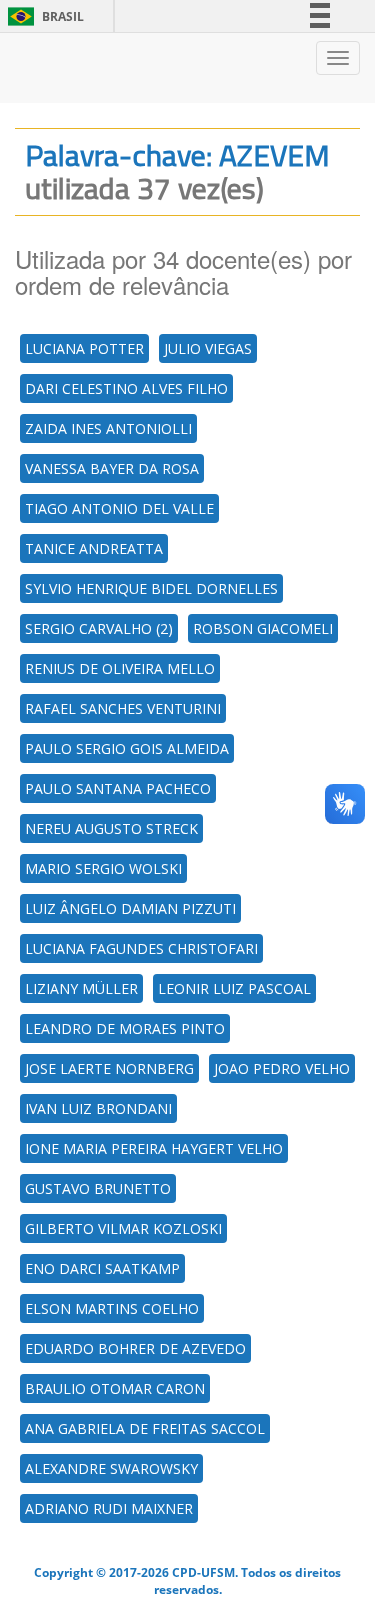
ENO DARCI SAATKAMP (102, 1268)
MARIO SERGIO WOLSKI (103, 868)
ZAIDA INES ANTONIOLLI (108, 428)
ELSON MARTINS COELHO (112, 1308)
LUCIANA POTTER (84, 348)
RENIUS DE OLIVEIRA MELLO (120, 668)
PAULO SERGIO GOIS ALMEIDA (127, 748)
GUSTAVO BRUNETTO (98, 1188)
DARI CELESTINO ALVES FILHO (126, 388)
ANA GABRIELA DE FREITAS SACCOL (145, 1428)
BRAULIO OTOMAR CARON (115, 1388)
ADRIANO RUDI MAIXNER (109, 1508)
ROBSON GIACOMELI (263, 628)
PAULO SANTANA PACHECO (118, 788)
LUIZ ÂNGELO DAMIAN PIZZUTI (130, 908)
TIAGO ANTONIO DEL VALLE (119, 508)
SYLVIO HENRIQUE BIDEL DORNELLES (151, 588)
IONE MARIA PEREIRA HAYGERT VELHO (154, 1148)
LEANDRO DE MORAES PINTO (125, 1028)
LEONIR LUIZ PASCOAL (234, 988)
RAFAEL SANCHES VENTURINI (123, 708)
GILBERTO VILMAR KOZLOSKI (123, 1228)
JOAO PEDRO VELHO (282, 1068)
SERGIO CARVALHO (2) (99, 628)
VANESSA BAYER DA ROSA (112, 468)
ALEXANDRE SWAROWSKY (111, 1468)
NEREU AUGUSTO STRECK (111, 828)
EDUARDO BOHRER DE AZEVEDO (135, 1348)
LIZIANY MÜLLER (81, 988)
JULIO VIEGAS (208, 348)
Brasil (42, 16)
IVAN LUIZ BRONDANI (98, 1108)
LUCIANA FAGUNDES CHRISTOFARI (141, 948)
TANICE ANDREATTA (94, 548)
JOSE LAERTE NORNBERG (109, 1068)
